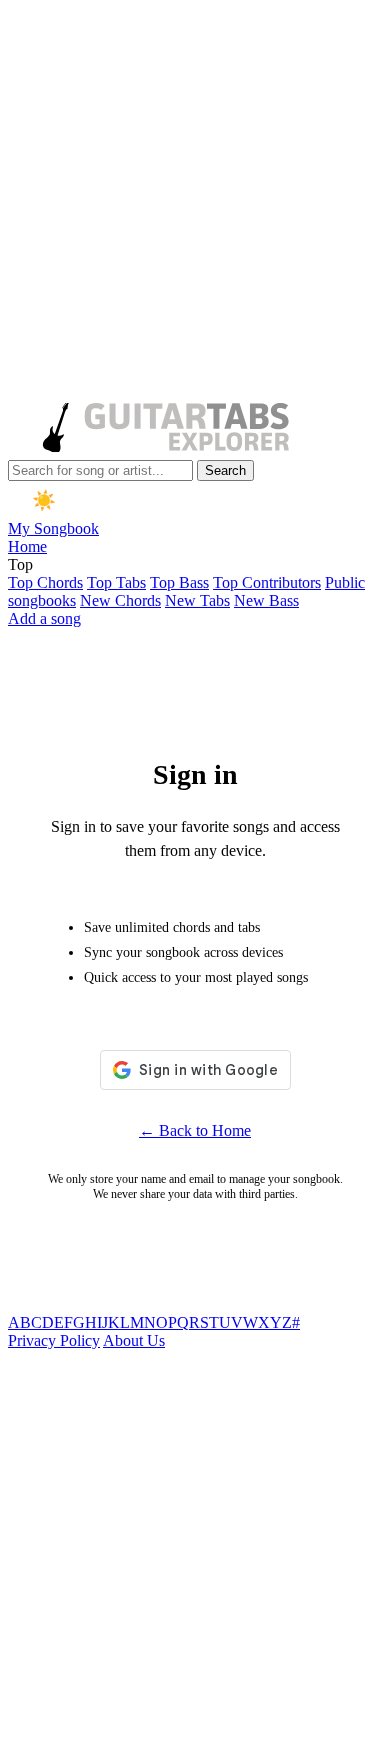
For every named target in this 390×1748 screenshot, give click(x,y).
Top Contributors (267, 582)
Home (27, 546)
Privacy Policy (54, 1340)
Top (20, 564)
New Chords (120, 600)
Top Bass (179, 582)
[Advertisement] (195, 203)
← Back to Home (195, 1130)
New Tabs (197, 600)
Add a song (44, 618)
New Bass (266, 600)
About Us (134, 1340)
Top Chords (45, 582)
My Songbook (53, 528)
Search (225, 470)
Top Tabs (116, 582)
